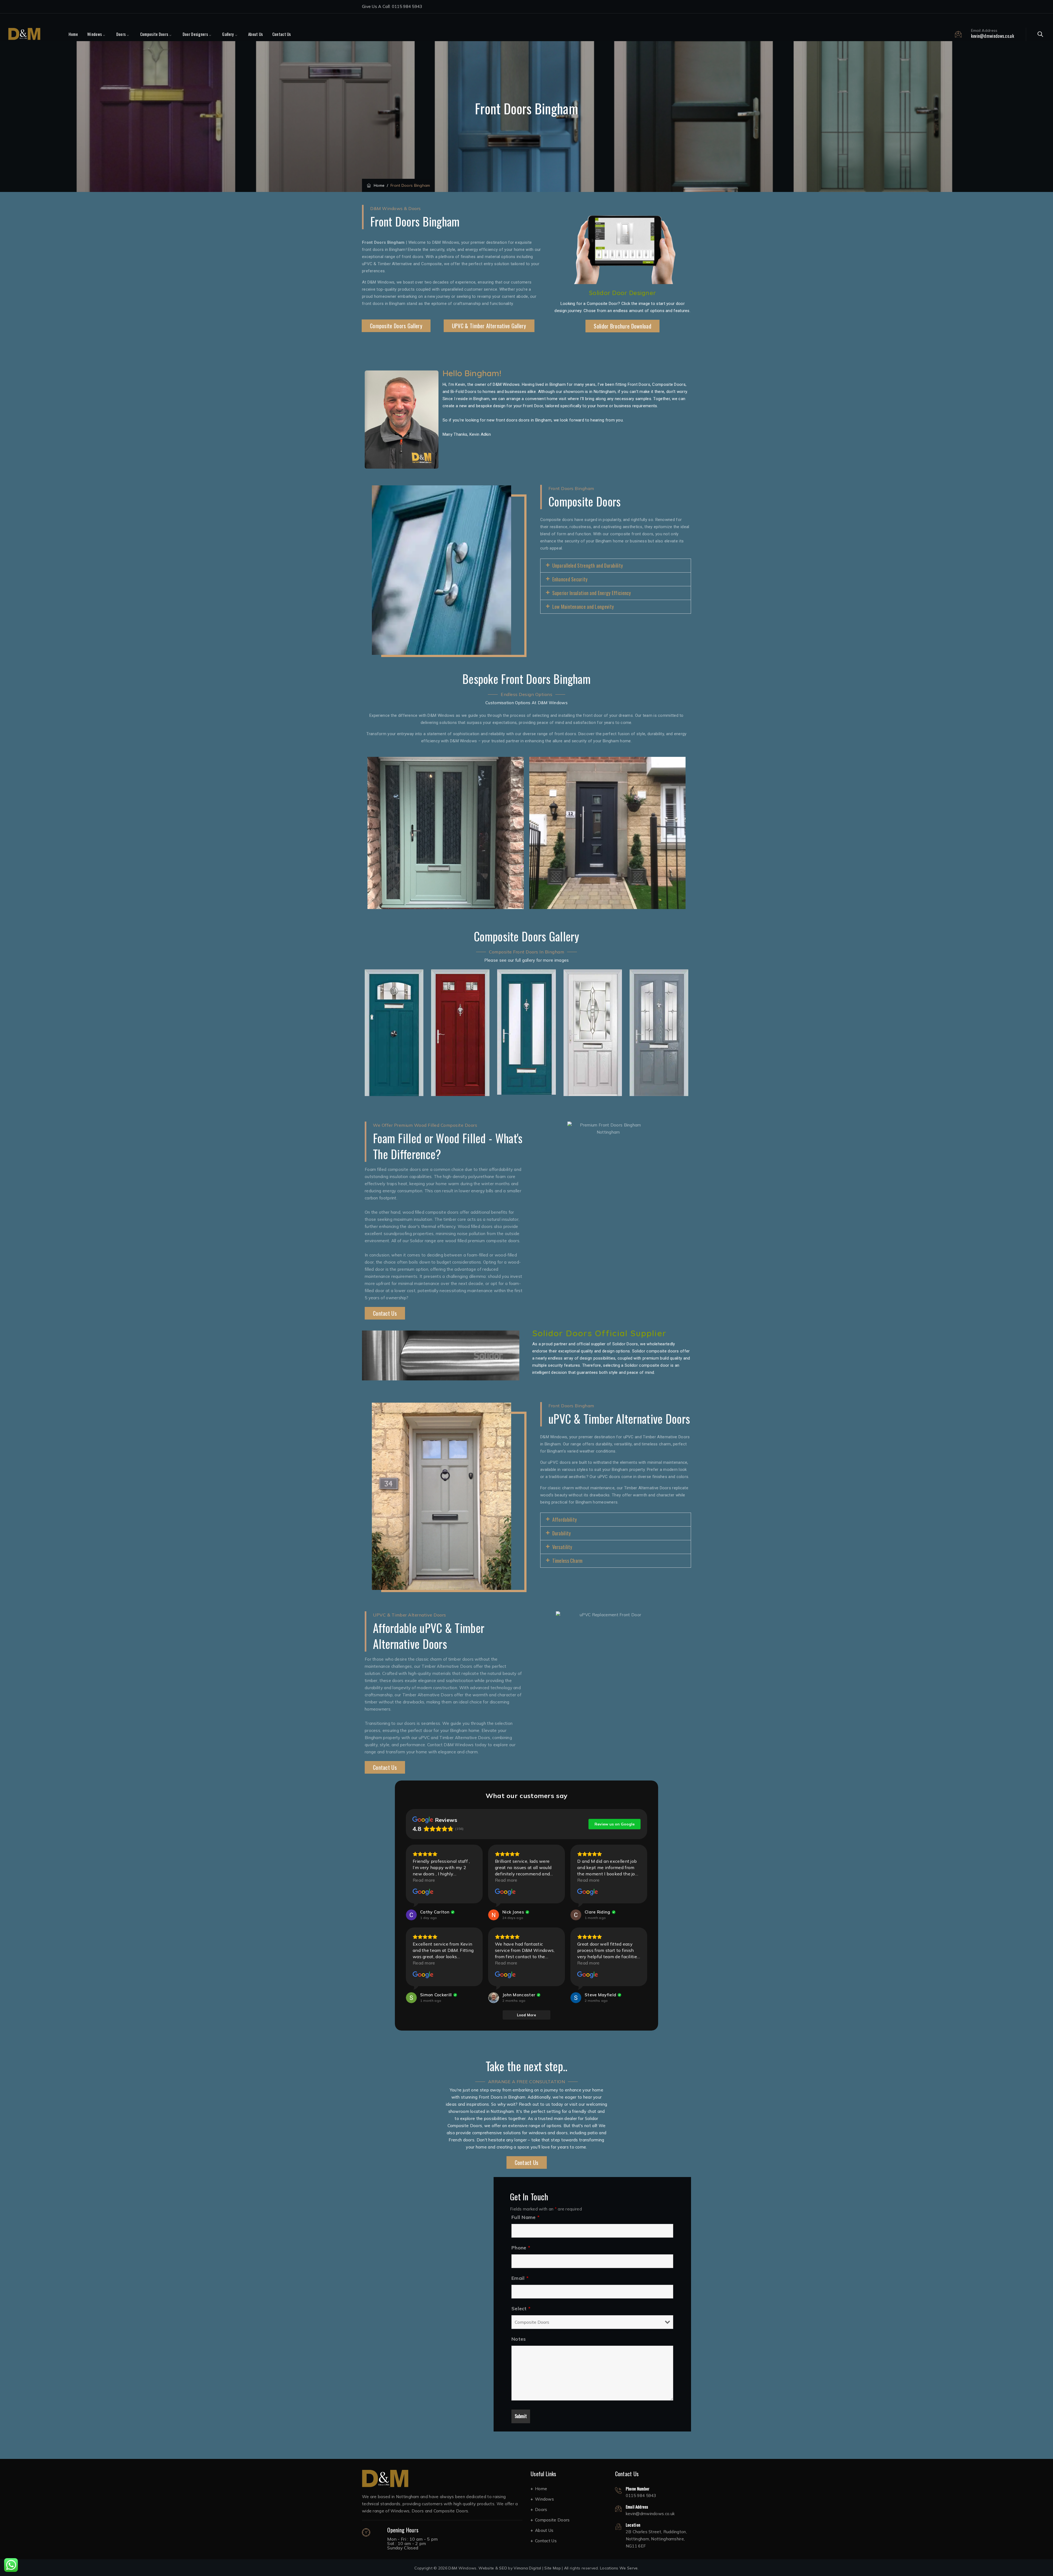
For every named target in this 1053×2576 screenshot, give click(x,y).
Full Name (525, 2217)
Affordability (565, 1519)
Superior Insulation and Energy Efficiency (592, 593)
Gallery (228, 34)
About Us (255, 34)
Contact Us (282, 34)
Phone (521, 2248)
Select (521, 2309)
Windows (94, 34)
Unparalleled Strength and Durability (588, 565)
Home (73, 34)
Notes (519, 2339)
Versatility (562, 1547)
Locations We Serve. (619, 2568)
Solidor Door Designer (622, 293)
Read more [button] (424, 1880)
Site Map (552, 2568)
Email (520, 2278)
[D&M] (24, 34)
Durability (562, 1533)
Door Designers (195, 34)
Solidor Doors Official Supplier (599, 1333)
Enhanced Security (570, 579)
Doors (121, 34)
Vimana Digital (527, 2568)
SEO (503, 2568)
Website (486, 2568)
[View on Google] (423, 1892)
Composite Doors (154, 34)
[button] (616, 566)
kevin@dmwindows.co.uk (993, 36)
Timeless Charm (567, 1561)
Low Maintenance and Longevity (583, 607)
